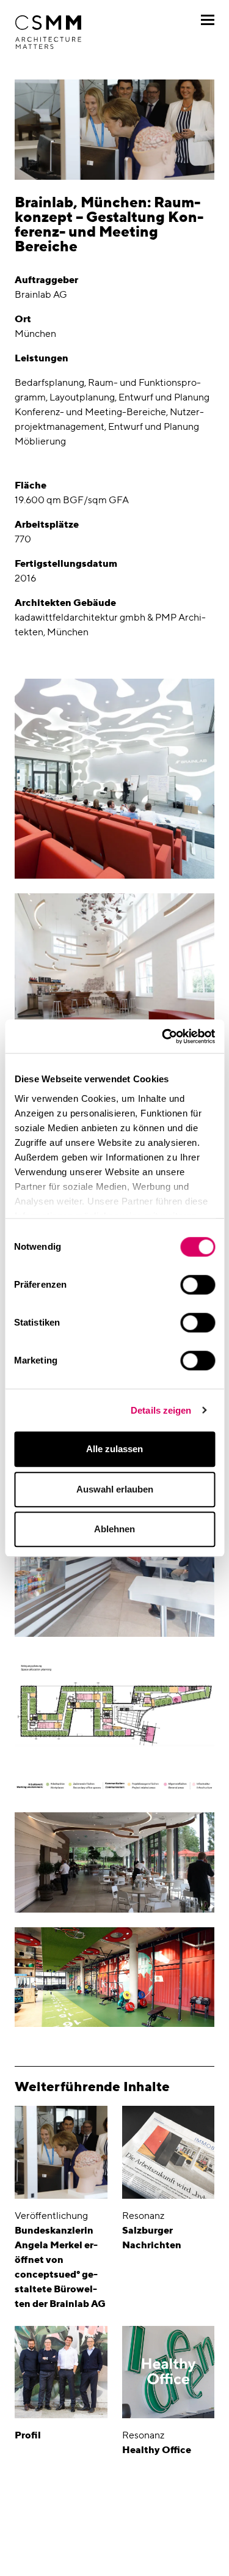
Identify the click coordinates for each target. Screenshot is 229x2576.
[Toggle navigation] (208, 20)
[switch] (198, 1285)
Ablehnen (114, 1529)
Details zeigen (161, 1410)
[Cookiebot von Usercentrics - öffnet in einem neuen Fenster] (163, 1036)
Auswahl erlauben (115, 1489)
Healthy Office (157, 2450)
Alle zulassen (114, 1449)
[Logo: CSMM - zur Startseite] (48, 32)
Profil (28, 2435)
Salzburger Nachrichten (152, 2238)
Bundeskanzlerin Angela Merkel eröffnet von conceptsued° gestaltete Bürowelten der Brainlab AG (60, 2267)
